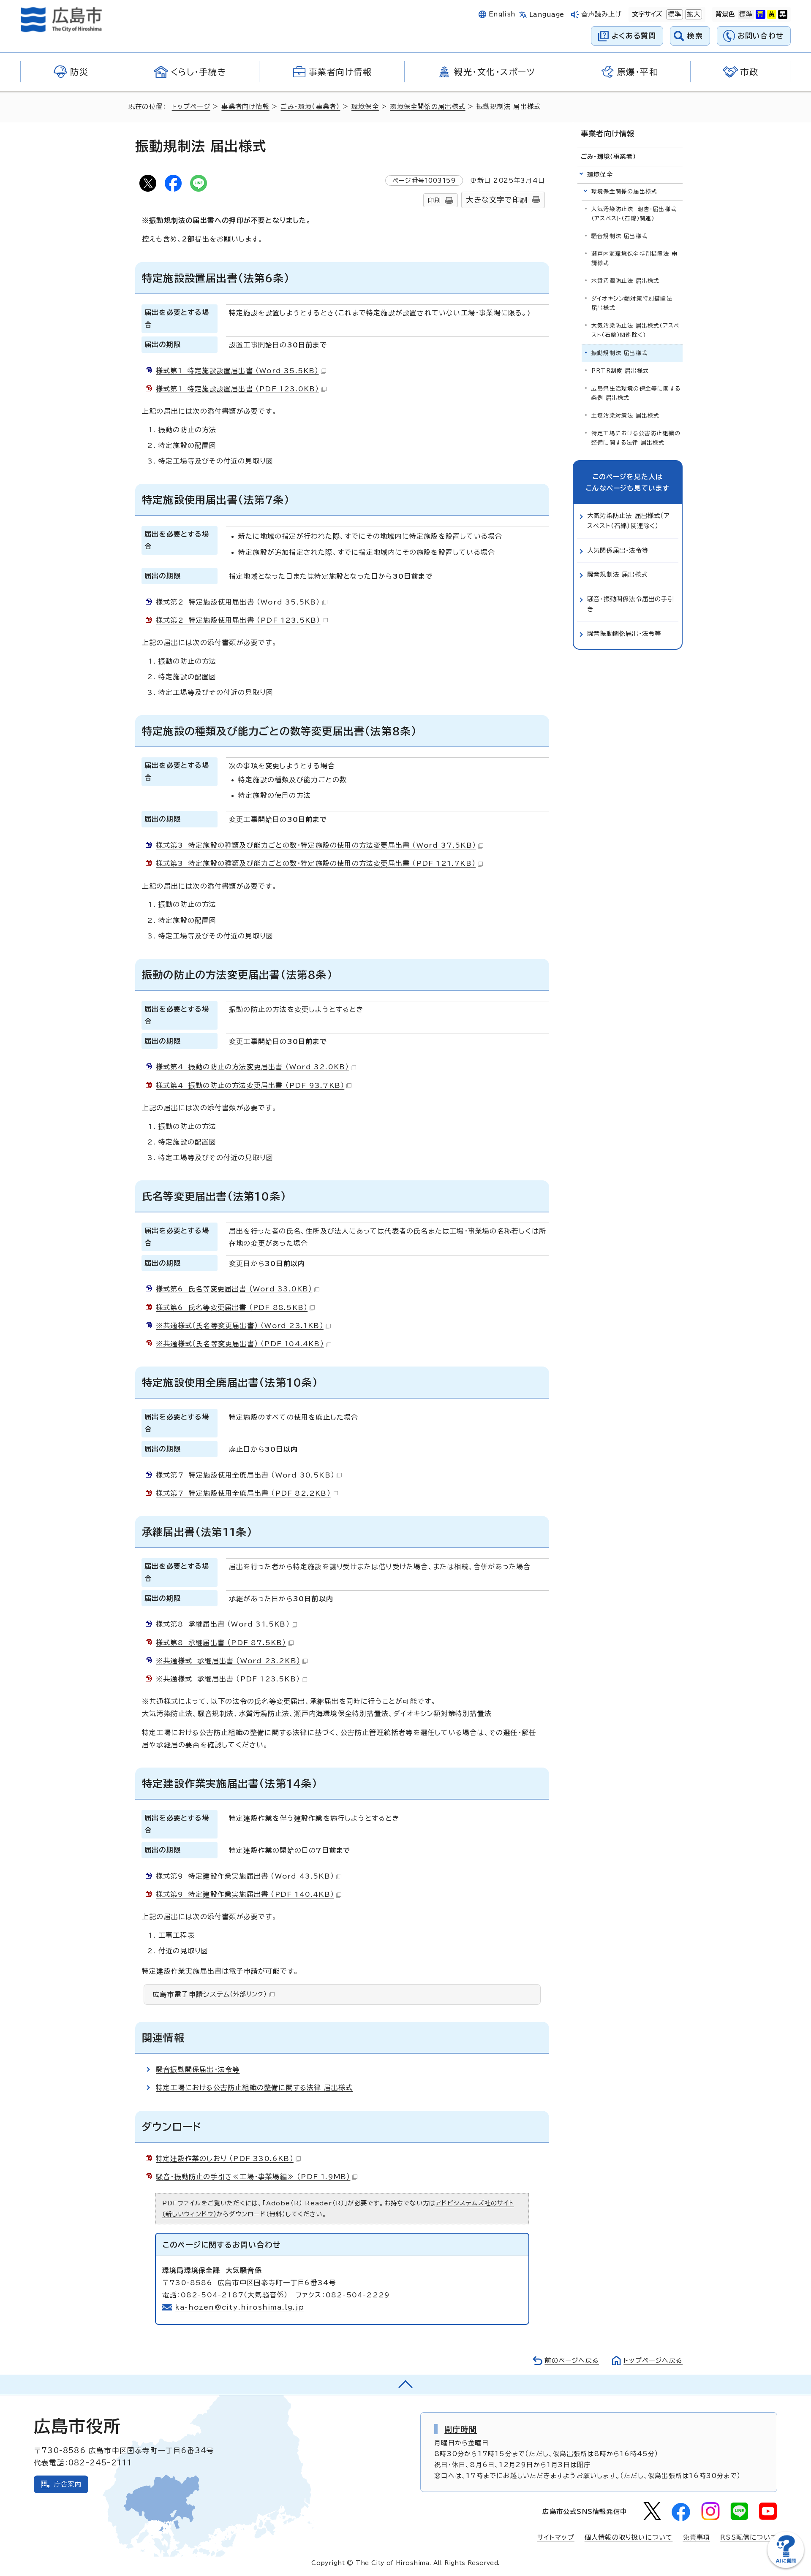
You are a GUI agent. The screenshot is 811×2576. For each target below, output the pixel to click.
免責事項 (696, 2537)
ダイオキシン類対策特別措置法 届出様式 (632, 303)
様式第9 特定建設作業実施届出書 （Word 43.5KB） (245, 1876)
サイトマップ (556, 2537)
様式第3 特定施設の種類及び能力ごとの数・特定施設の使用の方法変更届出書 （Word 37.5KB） (316, 845)
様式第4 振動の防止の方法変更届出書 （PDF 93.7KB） (250, 1085)
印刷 (434, 200)
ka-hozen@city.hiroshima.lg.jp (239, 2307)
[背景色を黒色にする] (783, 14)
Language (547, 15)
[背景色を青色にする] (760, 14)
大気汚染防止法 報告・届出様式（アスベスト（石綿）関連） (634, 214)
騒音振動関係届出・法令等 (198, 2069)
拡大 (693, 14)
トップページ (191, 107)
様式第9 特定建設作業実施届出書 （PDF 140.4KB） (245, 1894)
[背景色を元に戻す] (746, 14)
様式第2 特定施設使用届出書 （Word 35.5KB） (238, 602)
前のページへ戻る (572, 2360)
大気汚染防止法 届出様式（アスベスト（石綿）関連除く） (635, 330)
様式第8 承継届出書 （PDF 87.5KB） (221, 1643)
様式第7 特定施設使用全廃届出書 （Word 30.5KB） (245, 1475)
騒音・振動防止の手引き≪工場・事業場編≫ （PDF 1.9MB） (253, 2177)
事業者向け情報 (245, 107)
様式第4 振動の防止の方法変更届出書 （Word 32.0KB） (252, 1067)
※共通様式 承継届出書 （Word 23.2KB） (228, 1661)
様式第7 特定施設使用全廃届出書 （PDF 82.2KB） (243, 1493)
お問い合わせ (761, 36)
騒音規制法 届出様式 (619, 236)
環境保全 (365, 107)
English (502, 14)
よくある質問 (634, 36)
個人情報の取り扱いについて (629, 2537)
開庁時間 (461, 2429)
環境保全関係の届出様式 (427, 107)
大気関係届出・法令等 (618, 550)
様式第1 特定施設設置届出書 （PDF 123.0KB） (238, 389)
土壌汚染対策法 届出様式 (625, 416)
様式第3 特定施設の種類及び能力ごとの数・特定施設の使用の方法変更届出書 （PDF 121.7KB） (316, 863)
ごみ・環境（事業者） (310, 107)
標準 (674, 14)
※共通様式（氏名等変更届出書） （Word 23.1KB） (240, 1326)
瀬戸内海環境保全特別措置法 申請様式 (634, 259)
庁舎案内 (68, 2484)
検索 (695, 36)
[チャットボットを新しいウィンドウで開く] (786, 2566)
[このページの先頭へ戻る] (405, 2385)
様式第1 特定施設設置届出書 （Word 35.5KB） (237, 371)
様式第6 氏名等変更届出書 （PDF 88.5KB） (232, 1307)
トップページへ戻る (653, 2360)
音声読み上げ (602, 14)
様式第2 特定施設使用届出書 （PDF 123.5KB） (238, 620)
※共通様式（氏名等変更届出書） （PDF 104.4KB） (240, 1344)
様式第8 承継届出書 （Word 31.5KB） (223, 1624)
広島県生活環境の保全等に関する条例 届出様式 (636, 393)
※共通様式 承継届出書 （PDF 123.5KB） (228, 1679)
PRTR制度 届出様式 (620, 371)
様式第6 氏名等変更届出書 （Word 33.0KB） (234, 1289)
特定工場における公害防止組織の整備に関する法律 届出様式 (254, 2088)
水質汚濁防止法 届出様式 (625, 281)
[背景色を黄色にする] (772, 14)
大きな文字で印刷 (497, 200)
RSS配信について (749, 2537)
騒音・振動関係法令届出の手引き (631, 604)
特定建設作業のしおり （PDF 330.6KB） (225, 2158)
